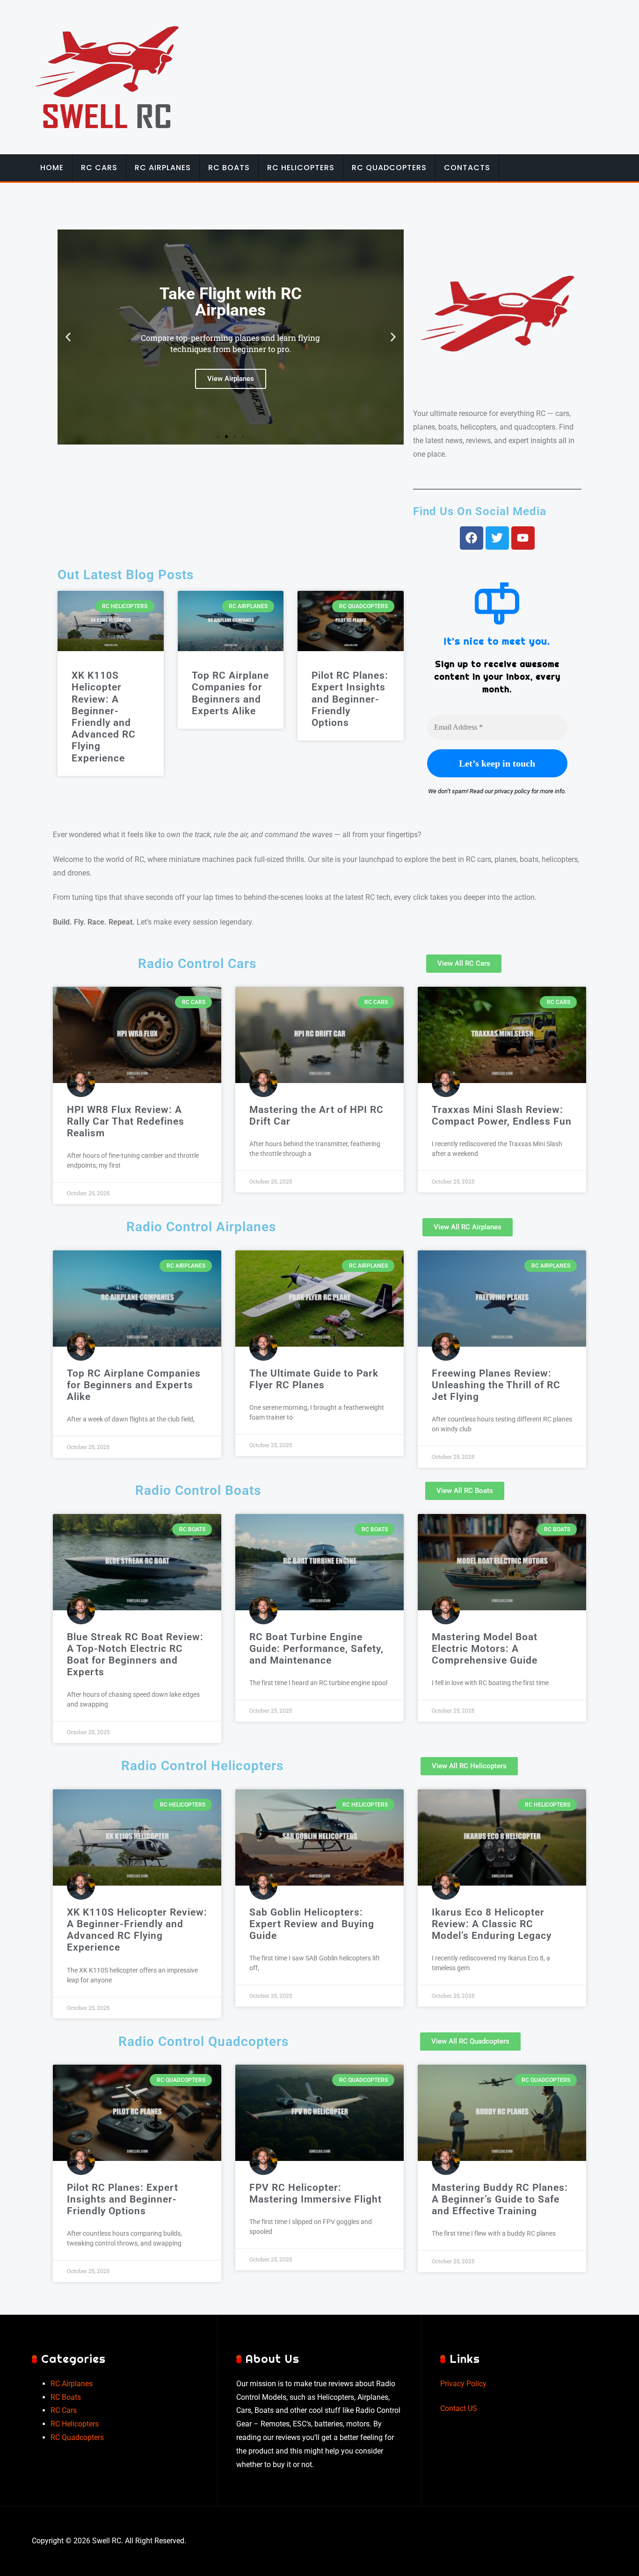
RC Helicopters (301, 168)
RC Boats (229, 168)
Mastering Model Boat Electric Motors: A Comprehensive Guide (485, 1649)
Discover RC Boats (230, 370)
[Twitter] (497, 538)
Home (52, 168)
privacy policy (512, 791)
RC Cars (99, 168)
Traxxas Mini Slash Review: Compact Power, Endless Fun (502, 1116)
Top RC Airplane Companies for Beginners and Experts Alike (230, 693)
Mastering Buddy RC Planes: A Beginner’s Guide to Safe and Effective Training (500, 2199)
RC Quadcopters (389, 168)
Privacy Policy (463, 2384)
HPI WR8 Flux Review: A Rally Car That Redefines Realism (126, 1121)
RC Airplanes (163, 168)
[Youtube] (523, 538)
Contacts (467, 168)
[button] (68, 337)
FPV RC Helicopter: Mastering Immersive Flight (316, 2193)
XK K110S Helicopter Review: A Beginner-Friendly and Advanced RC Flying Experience (104, 717)
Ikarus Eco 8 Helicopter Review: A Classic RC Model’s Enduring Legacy (492, 1924)
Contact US (459, 2408)
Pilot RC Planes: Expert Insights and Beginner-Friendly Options (350, 699)
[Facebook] (472, 538)
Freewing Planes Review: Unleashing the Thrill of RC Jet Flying (496, 1385)
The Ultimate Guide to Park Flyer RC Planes (314, 1379)
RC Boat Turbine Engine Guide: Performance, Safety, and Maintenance (316, 1649)
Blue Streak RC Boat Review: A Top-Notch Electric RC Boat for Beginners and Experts (135, 1655)
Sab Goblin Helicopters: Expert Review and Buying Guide (312, 1924)
